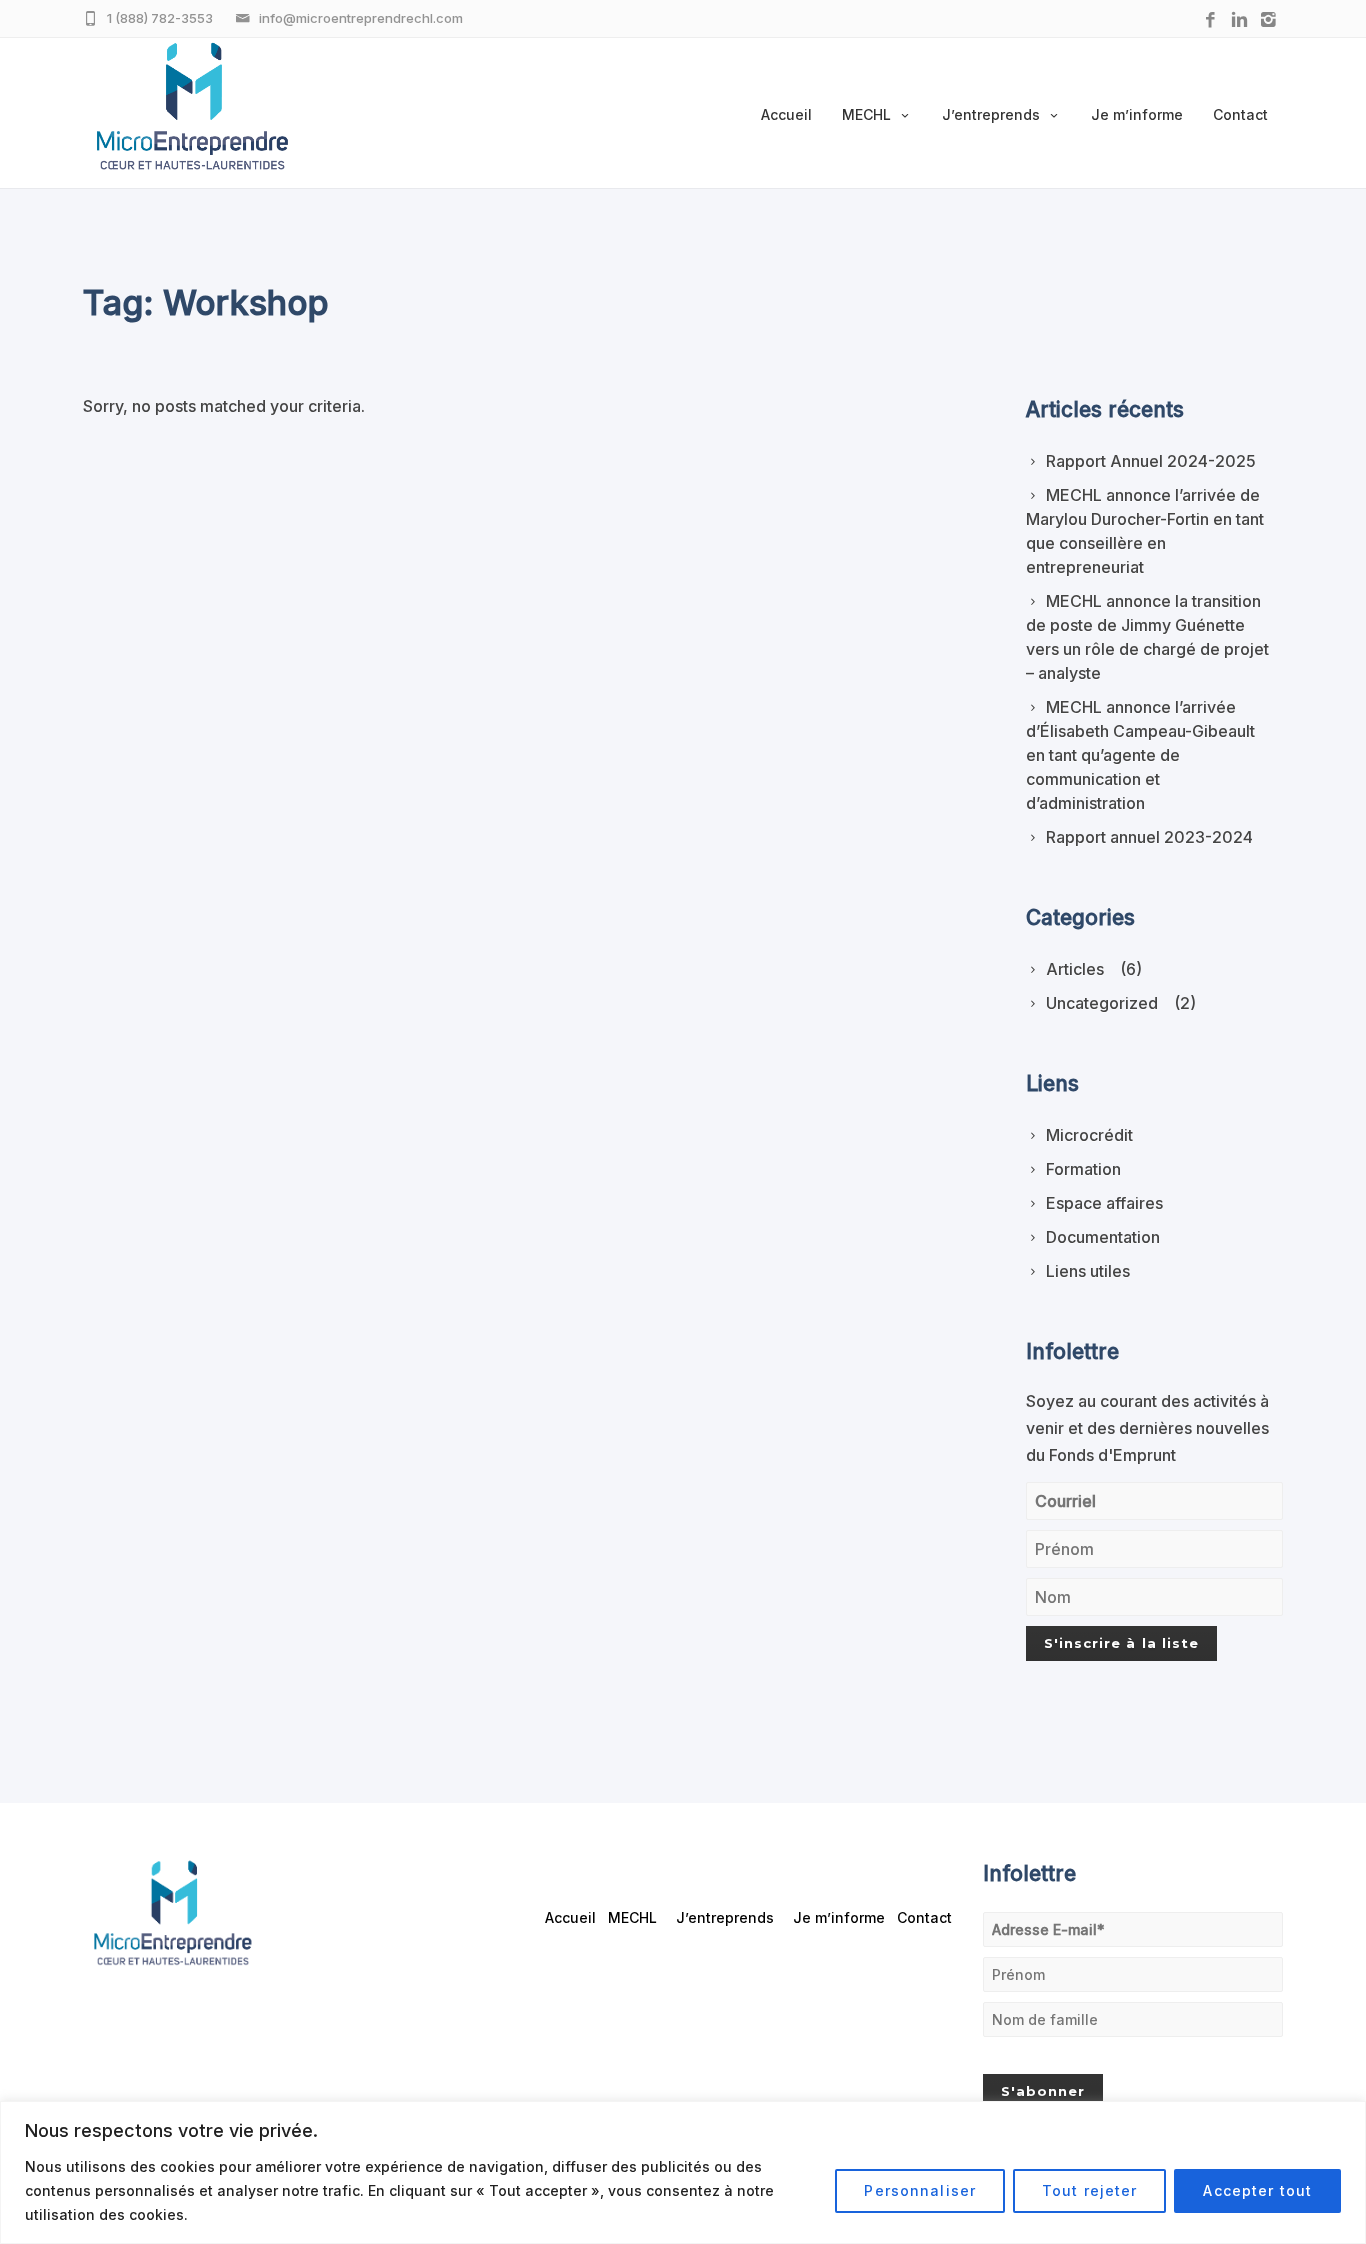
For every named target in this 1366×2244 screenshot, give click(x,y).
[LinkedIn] (1239, 20)
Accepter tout (1257, 2190)
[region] (683, 2172)
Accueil (786, 114)
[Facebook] (1210, 20)
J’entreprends (991, 114)
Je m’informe (1137, 114)
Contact (1240, 114)
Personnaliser (920, 2190)
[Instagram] (1268, 20)
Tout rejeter (1089, 2190)
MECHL (866, 114)
